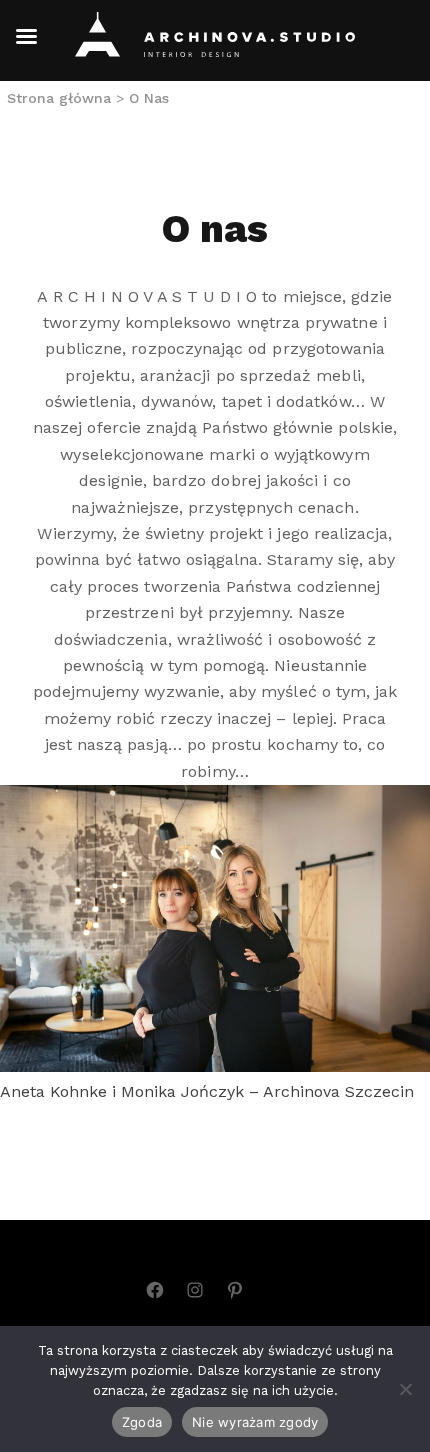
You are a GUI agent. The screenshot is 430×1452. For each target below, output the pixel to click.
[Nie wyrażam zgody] (405, 1389)
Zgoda (142, 1422)
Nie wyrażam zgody (255, 1422)
